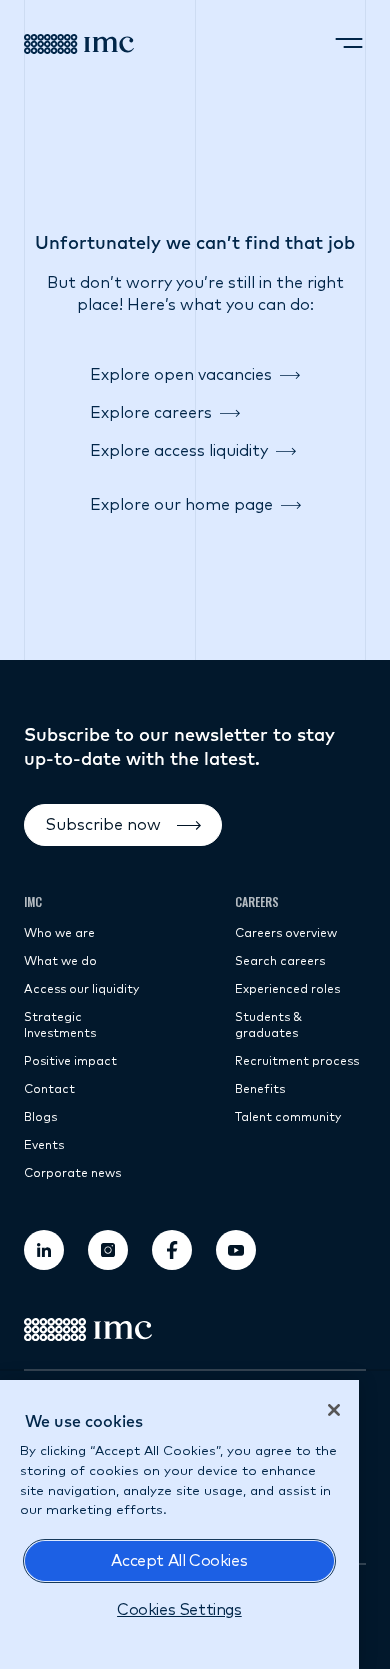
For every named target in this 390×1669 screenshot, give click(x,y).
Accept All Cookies (179, 1561)
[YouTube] (236, 1250)
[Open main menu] (349, 44)
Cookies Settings (179, 1610)
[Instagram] (108, 1250)
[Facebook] (172, 1250)
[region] (179, 1524)
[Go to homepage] (79, 44)
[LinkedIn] (44, 1250)
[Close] (334, 1410)
